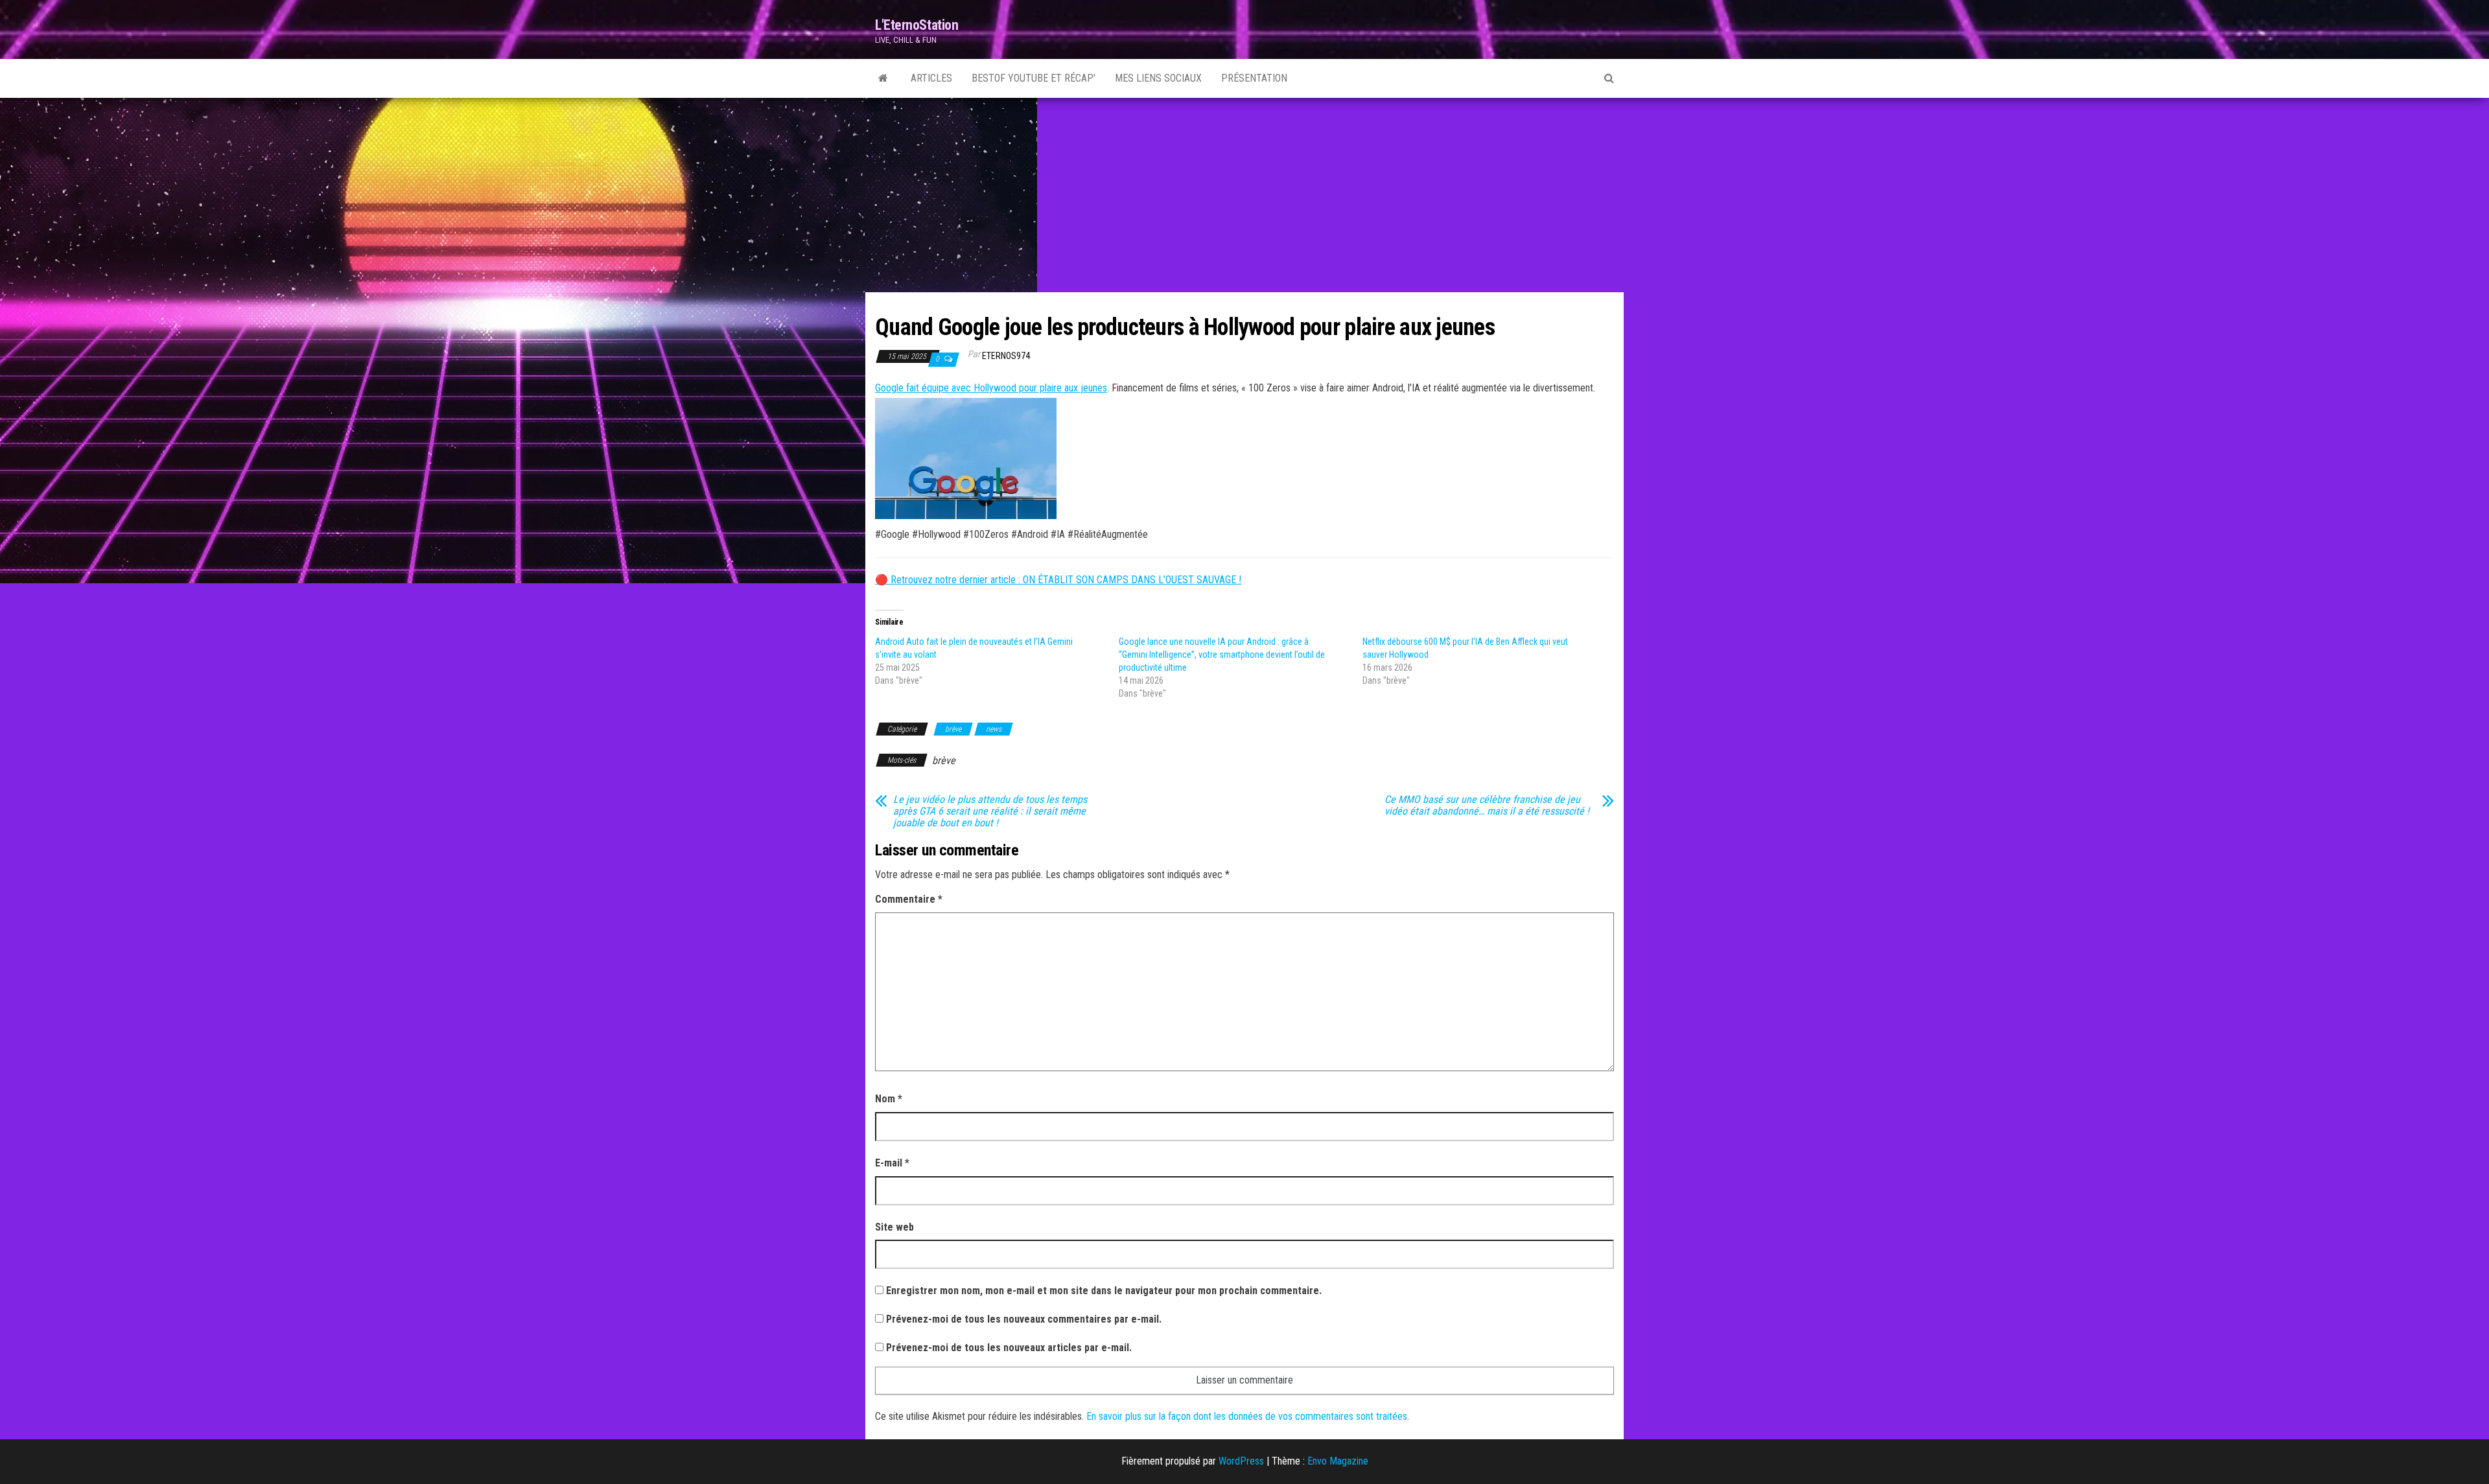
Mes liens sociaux (1158, 78)
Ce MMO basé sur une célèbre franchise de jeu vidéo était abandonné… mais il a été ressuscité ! (1487, 806)
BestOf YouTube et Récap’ (1034, 78)
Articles (931, 78)
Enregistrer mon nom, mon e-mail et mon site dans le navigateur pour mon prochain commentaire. (1104, 1291)
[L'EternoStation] (883, 78)
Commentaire (909, 899)
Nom (889, 1099)
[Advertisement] (1244, 195)
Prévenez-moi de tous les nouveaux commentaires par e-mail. (1024, 1319)
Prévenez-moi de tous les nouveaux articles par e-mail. (1009, 1348)
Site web (894, 1227)
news (994, 729)
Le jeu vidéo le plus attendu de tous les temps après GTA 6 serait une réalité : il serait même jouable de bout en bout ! (990, 811)
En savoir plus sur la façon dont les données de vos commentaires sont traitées (1247, 1416)
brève (953, 729)
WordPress (1241, 1461)
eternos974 (1006, 356)
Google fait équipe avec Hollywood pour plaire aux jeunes (991, 388)
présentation (1254, 78)
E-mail (892, 1163)
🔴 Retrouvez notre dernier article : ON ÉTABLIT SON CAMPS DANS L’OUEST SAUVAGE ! (1058, 580)
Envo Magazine (1338, 1461)
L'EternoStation (917, 25)
